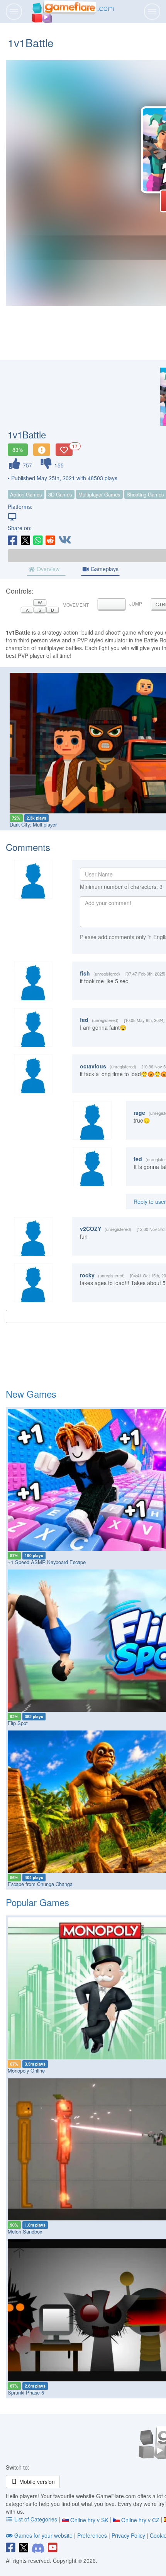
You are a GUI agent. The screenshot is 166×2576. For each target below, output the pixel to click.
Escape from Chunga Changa (40, 1884)
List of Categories (36, 2519)
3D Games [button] (60, 494)
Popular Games (37, 1902)
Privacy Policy (128, 2535)
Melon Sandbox (25, 2231)
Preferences (93, 2535)
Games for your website (43, 2535)
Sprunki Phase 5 (26, 2392)
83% (18, 450)
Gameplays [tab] (104, 569)
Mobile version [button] (36, 2482)
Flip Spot (18, 1723)
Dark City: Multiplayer (33, 824)
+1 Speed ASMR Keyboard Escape (47, 1562)
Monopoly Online (26, 2070)
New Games (31, 1394)
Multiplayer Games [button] (99, 494)
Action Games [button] (26, 494)
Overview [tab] (47, 569)
